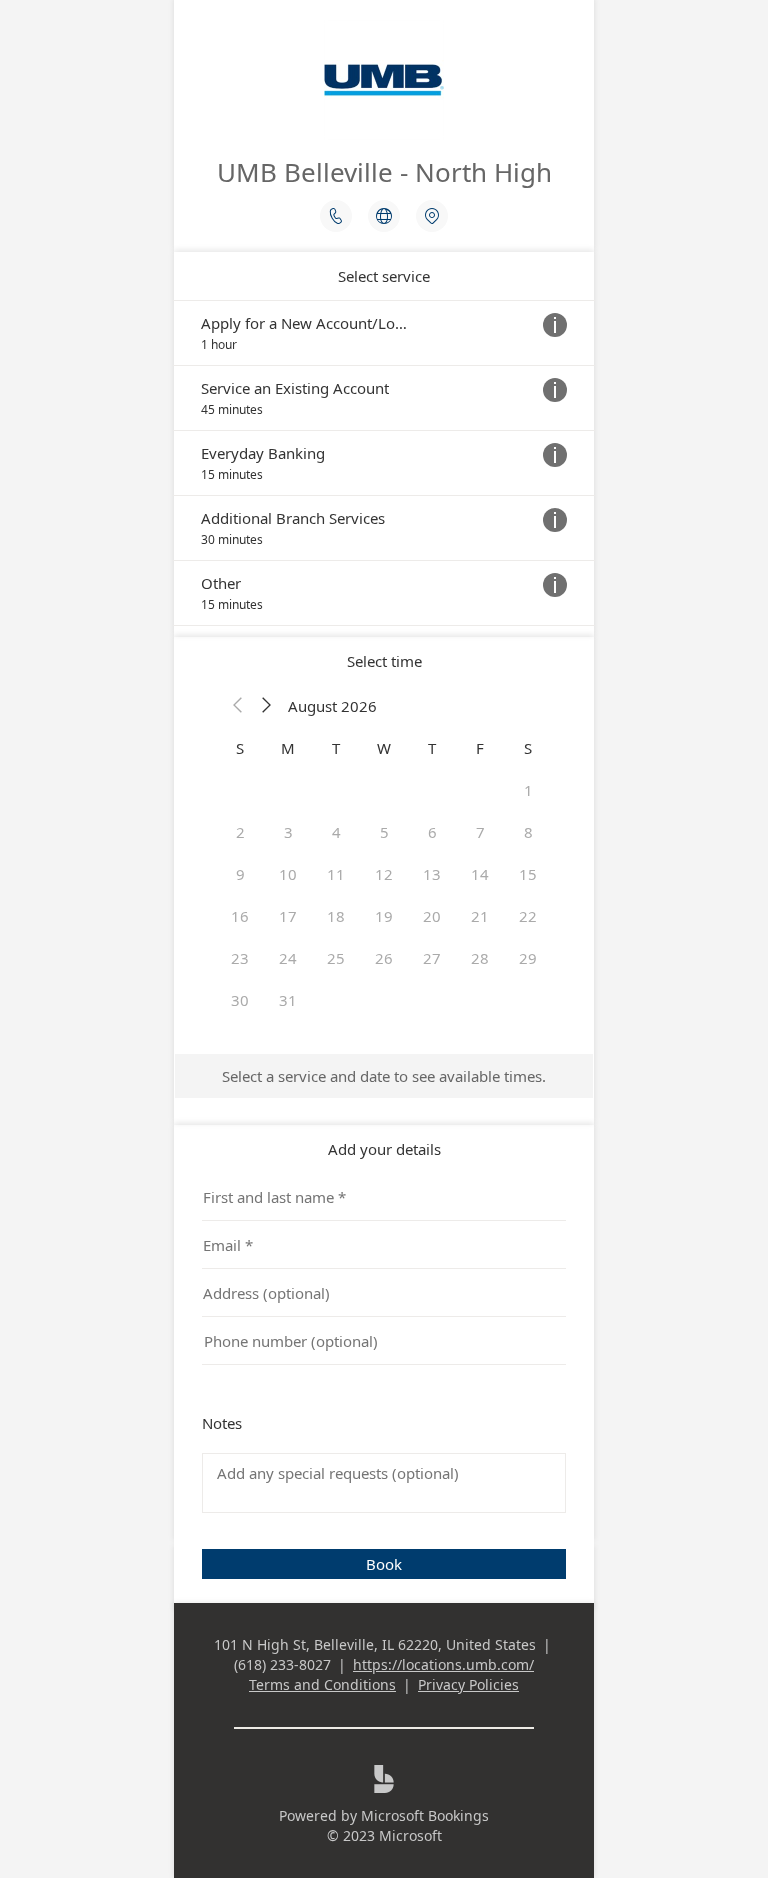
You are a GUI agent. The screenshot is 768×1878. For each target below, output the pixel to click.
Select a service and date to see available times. (384, 1076)
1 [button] (528, 790)
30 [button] (240, 1000)
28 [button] (480, 958)
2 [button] (240, 832)
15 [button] (528, 874)
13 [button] (432, 874)
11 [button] (336, 874)
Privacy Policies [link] (468, 1684)
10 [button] (288, 874)
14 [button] (480, 874)
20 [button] (432, 916)
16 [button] (240, 916)
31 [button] (288, 1000)
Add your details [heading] (384, 1149)
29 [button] (528, 958)
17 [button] (288, 916)
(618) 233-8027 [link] (282, 1664)
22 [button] (528, 916)
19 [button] (384, 916)
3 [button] (288, 832)
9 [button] (240, 874)
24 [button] (288, 958)
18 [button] (336, 916)
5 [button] (384, 832)
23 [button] (240, 958)
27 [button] (432, 958)
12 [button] (384, 874)
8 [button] (528, 832)
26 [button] (384, 958)
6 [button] (432, 832)
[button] (238, 706)
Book (384, 1564)
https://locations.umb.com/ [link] (443, 1664)
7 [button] (480, 832)
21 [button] (480, 916)
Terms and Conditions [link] (322, 1684)
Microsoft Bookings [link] (425, 1815)
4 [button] (336, 832)
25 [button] (336, 958)
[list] (384, 463)
